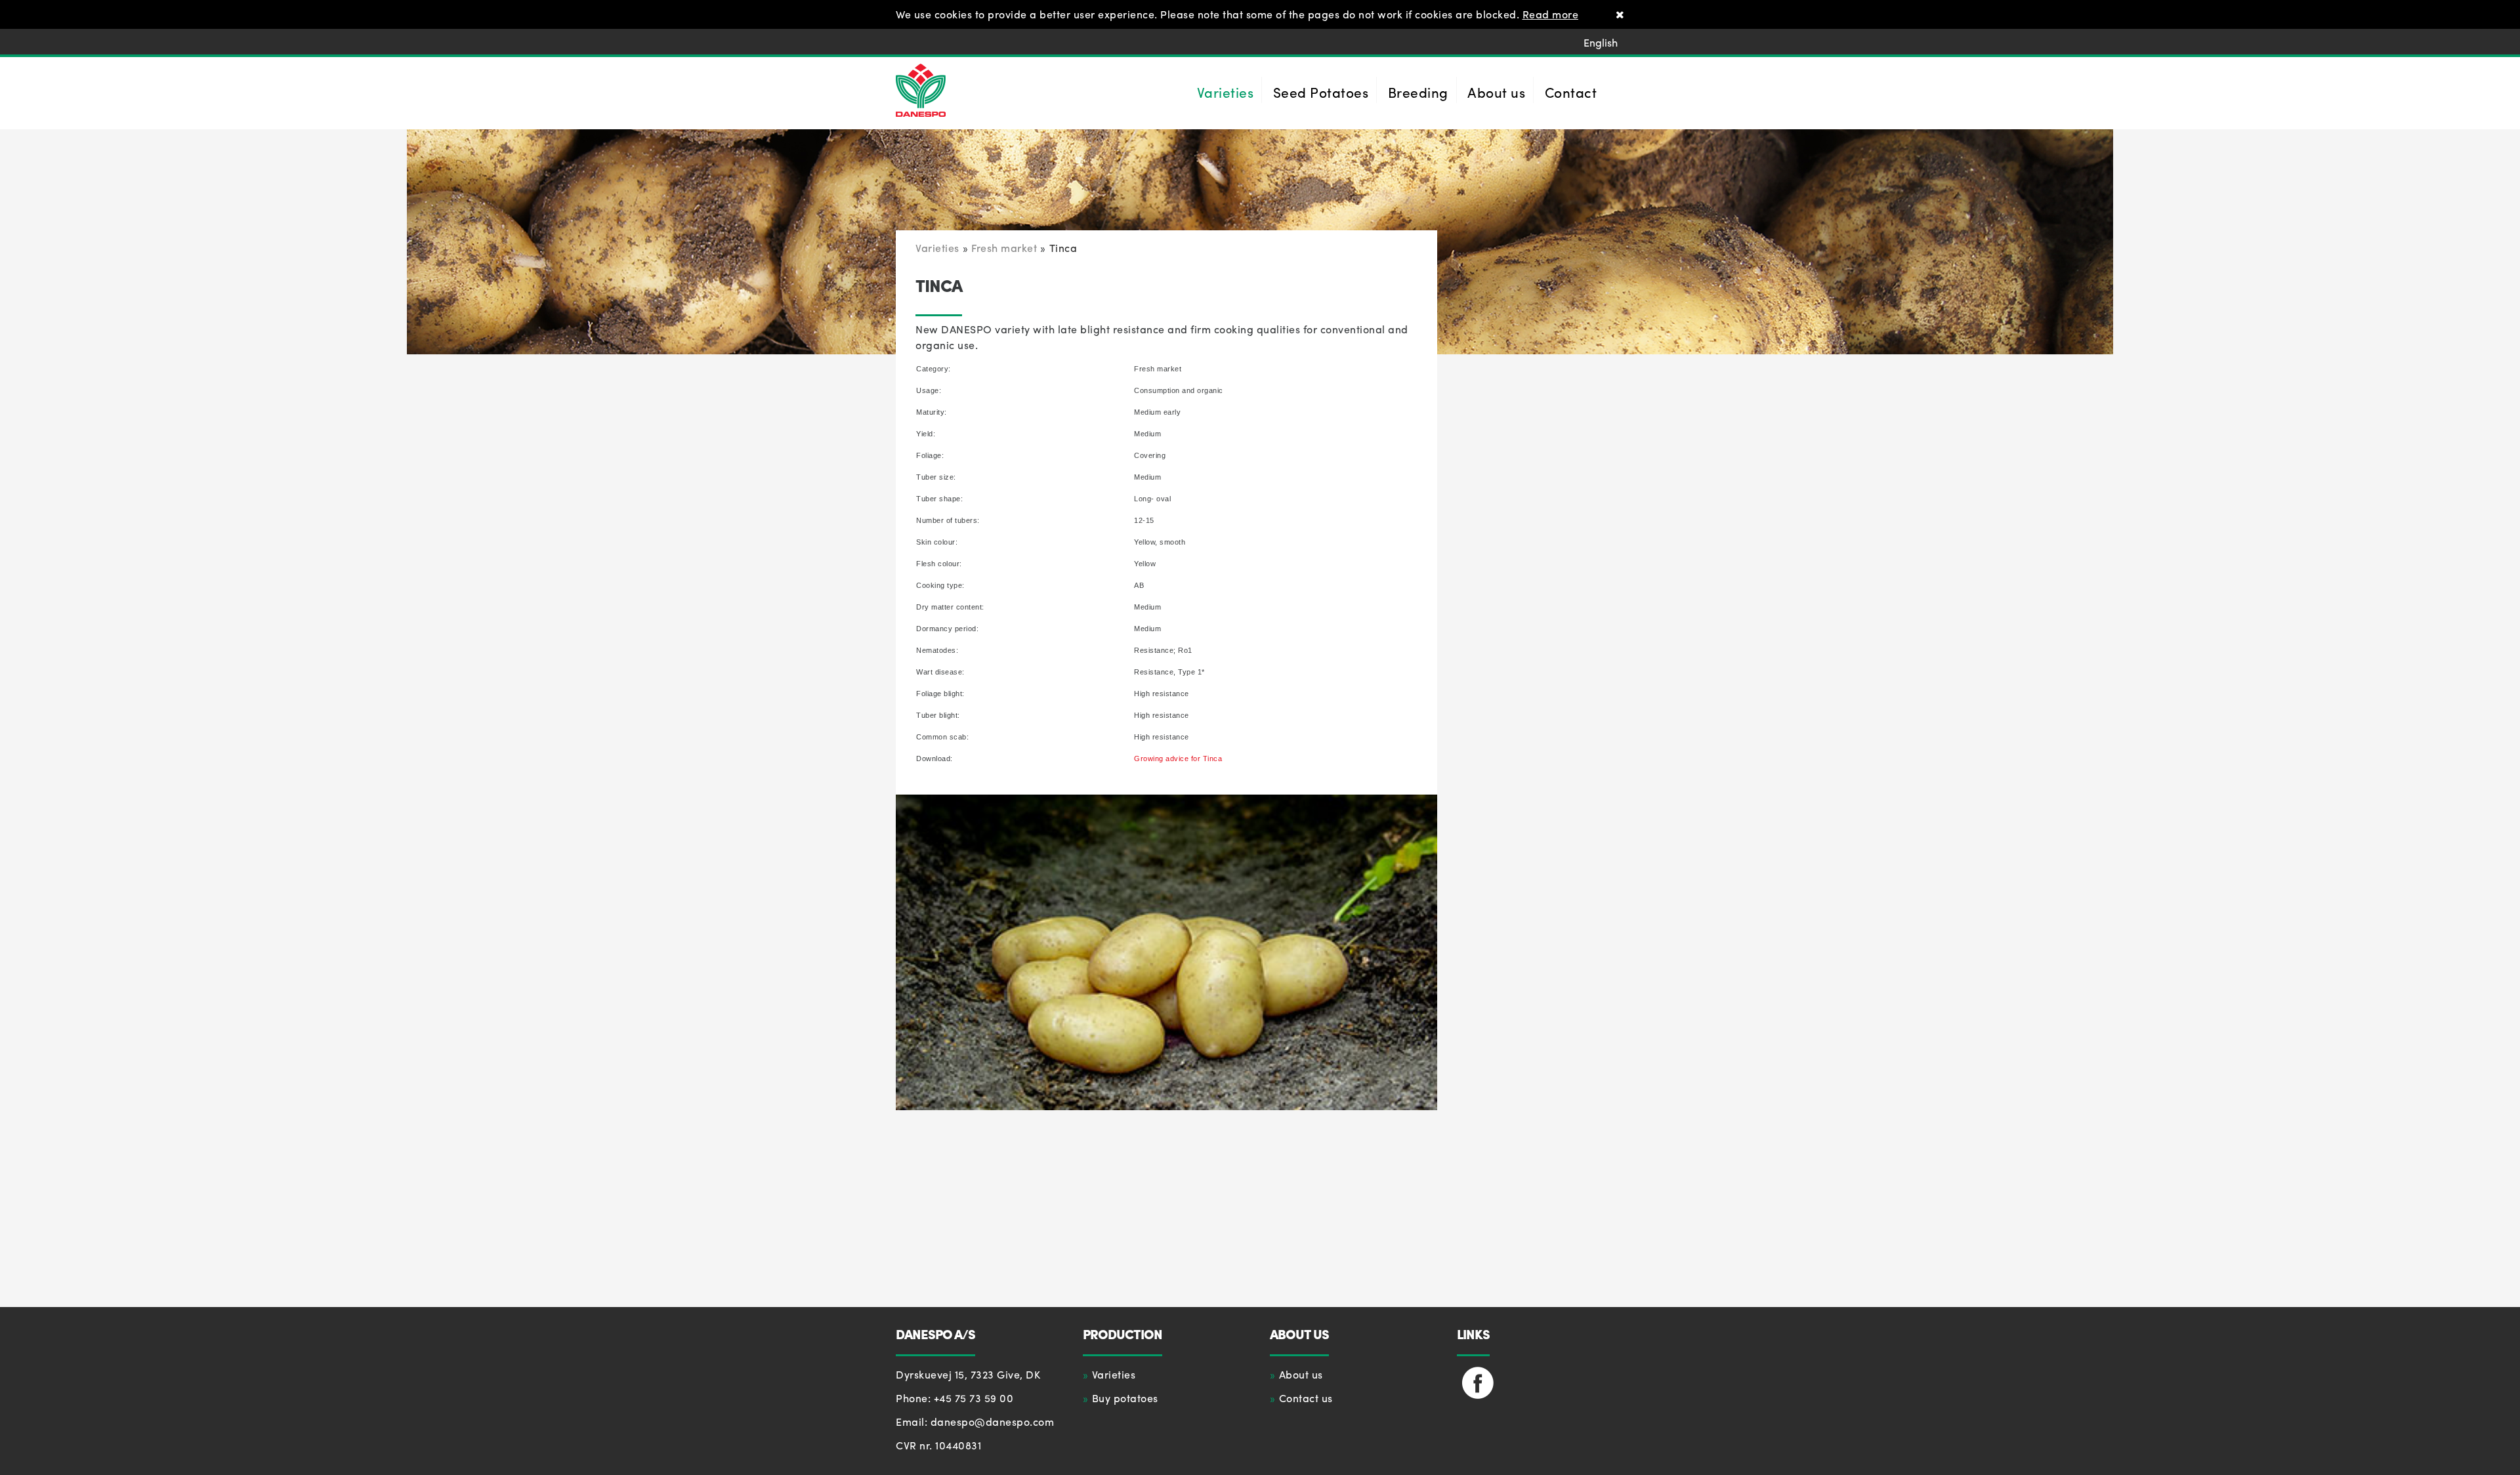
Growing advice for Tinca (1178, 758)
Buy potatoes (1125, 1398)
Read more (1551, 14)
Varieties (1114, 1374)
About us (1301, 1374)
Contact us (1306, 1398)
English (1601, 42)
